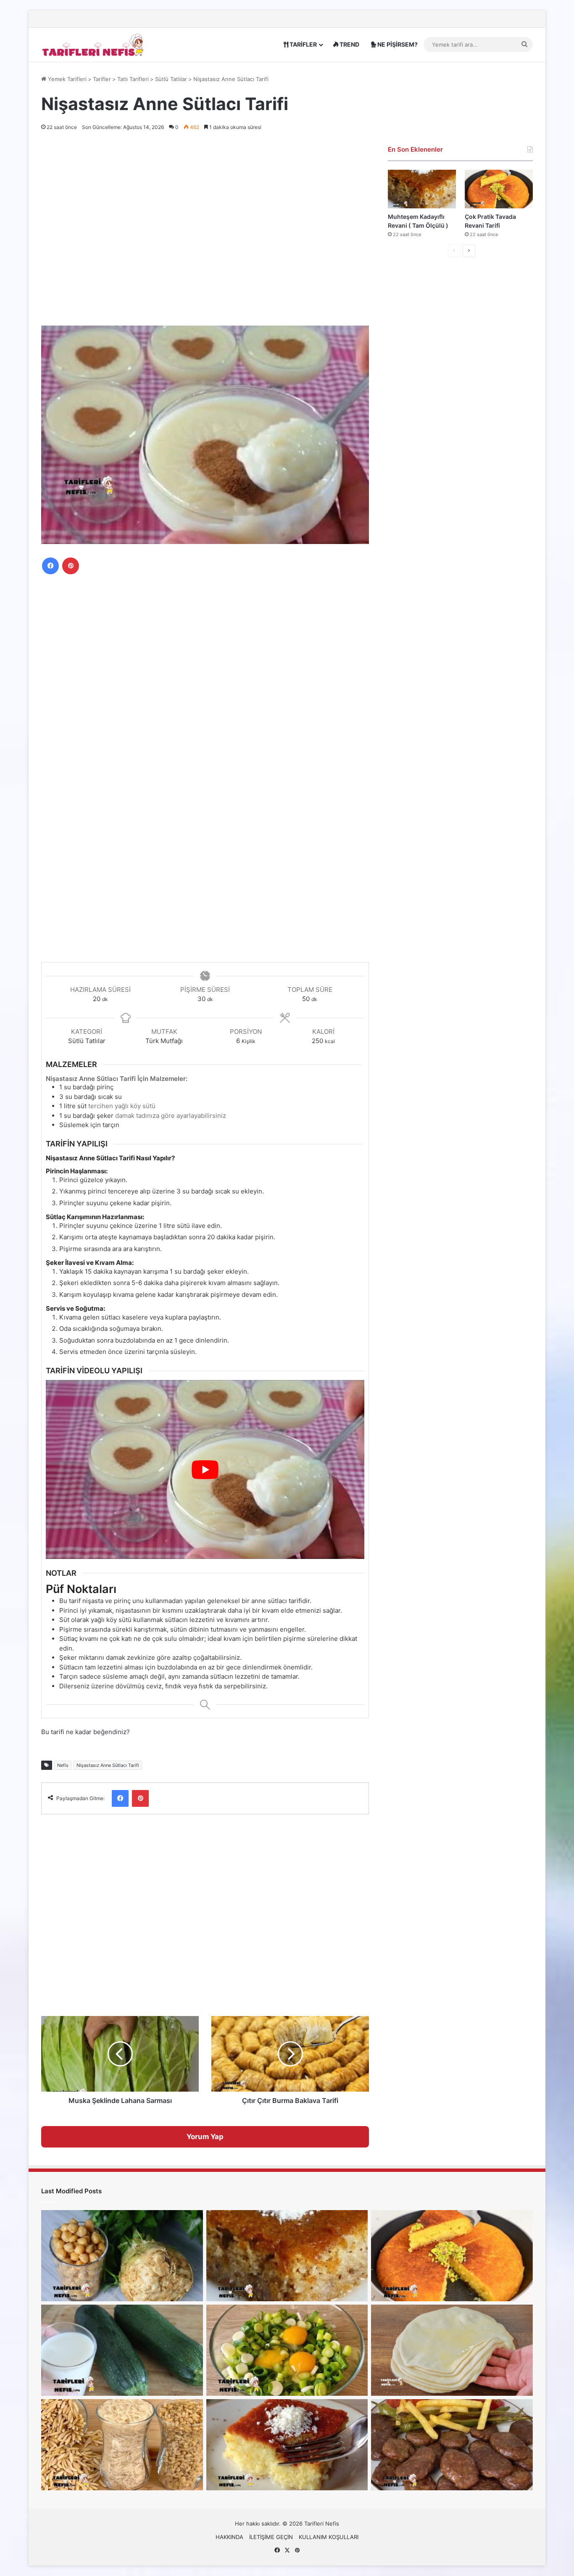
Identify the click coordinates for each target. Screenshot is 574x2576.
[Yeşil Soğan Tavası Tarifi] (287, 2350)
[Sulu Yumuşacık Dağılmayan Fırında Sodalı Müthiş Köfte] (452, 2445)
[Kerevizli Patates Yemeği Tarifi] (122, 2256)
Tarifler (102, 79)
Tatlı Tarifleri (133, 79)
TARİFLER (303, 44)
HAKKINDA (229, 2537)
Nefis (63, 1765)
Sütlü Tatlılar (171, 79)
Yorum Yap (205, 2137)
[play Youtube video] (205, 1469)
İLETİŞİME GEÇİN (271, 2537)
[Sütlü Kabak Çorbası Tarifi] (122, 2350)
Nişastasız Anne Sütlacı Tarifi (108, 1765)
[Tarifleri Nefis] (94, 44)
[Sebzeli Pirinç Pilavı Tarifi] (122, 2445)
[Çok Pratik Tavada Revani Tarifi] (499, 189)
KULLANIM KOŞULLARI (329, 2537)
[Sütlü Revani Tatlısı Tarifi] (287, 2445)
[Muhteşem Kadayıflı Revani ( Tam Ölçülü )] (422, 189)
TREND (349, 44)
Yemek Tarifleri (66, 79)
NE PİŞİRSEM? (397, 44)
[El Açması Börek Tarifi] (452, 2350)
